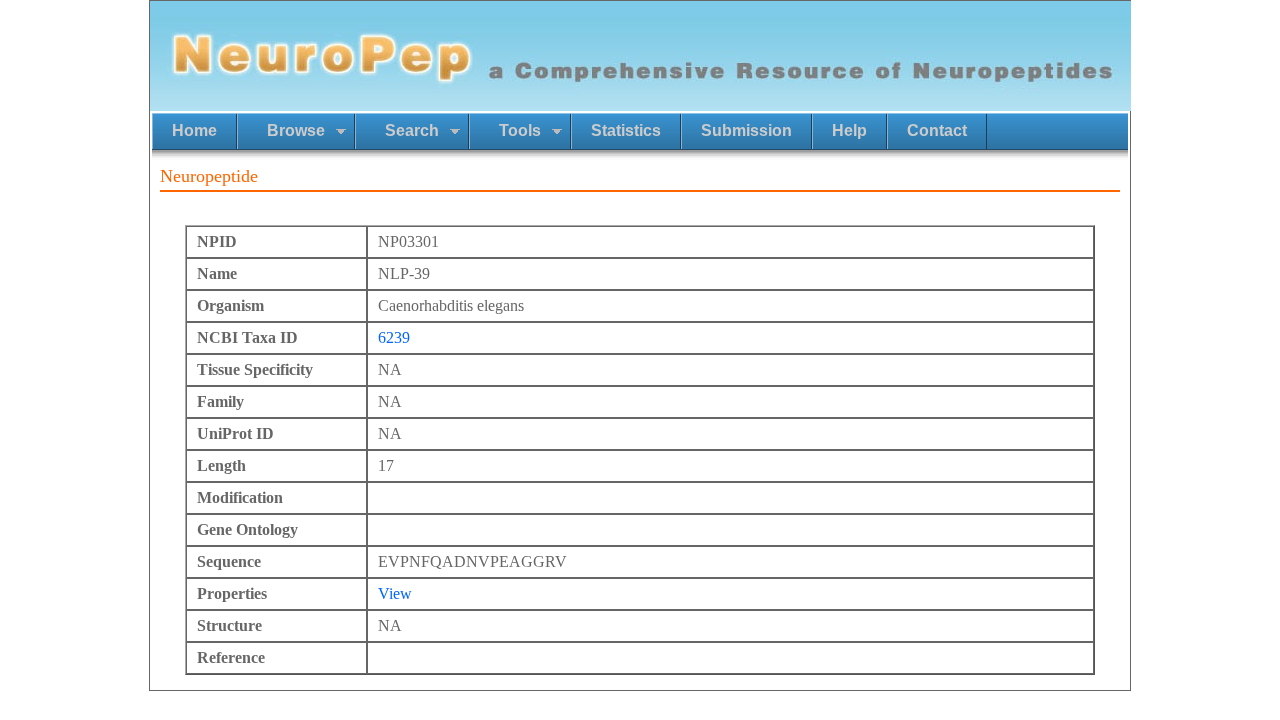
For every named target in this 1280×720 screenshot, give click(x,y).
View (395, 593)
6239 (394, 337)
